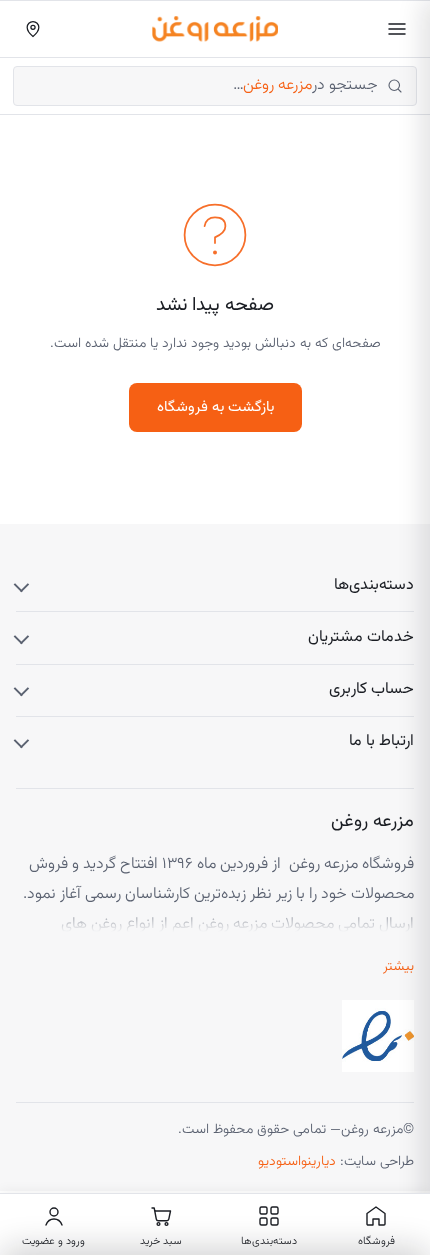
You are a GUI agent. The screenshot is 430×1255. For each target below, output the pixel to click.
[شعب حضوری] (33, 29)
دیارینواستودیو (297, 1162)
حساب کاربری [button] (371, 689)
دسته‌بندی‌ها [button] (374, 585)
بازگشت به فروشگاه (215, 407)
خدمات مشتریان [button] (361, 637)
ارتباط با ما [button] (381, 741)
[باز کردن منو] (397, 29)
